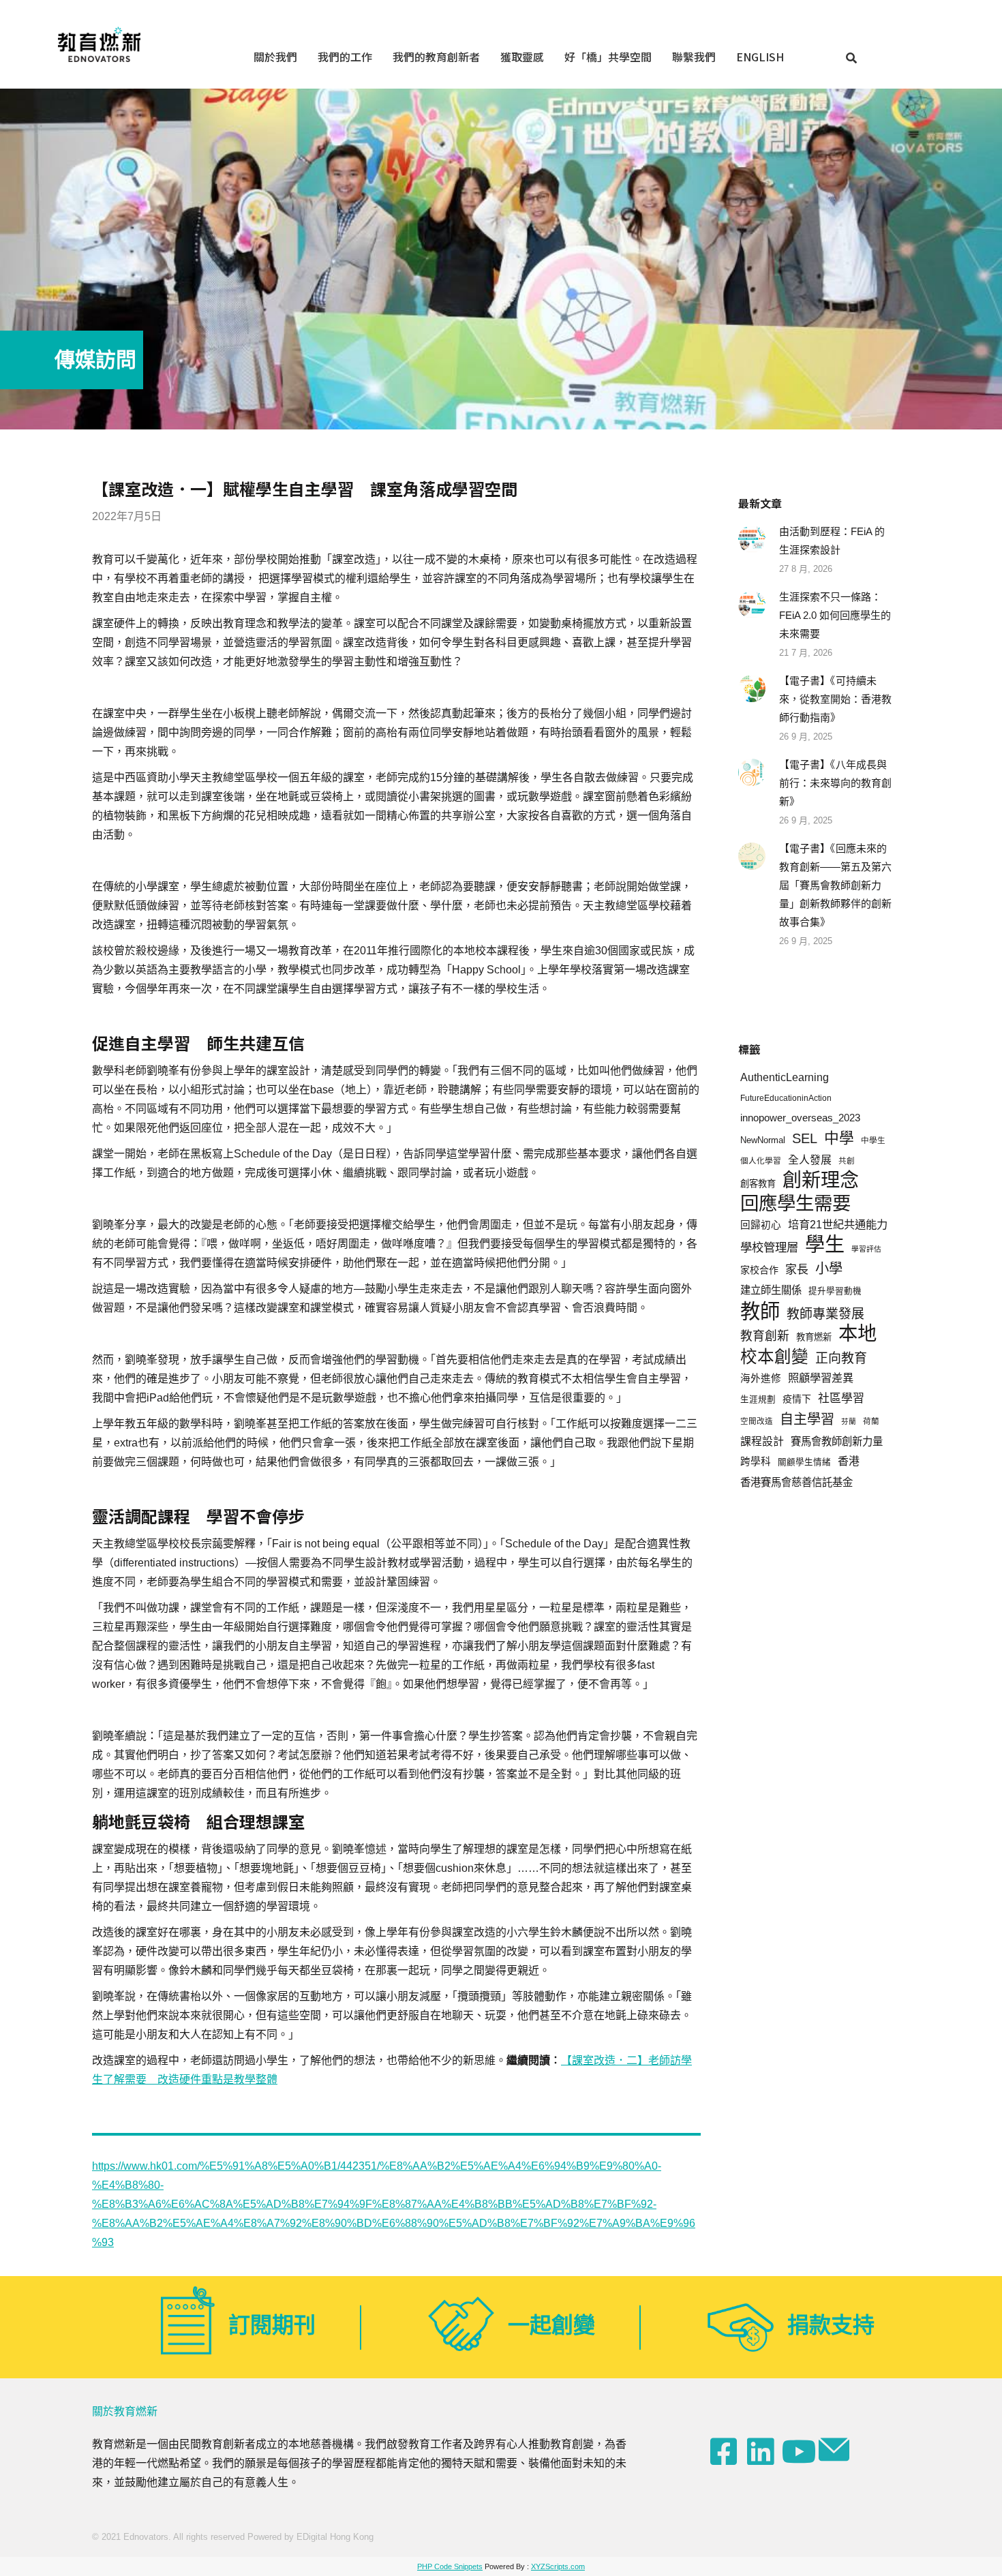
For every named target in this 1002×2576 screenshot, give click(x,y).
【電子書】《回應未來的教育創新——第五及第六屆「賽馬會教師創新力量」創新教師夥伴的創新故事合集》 (835, 885)
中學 (839, 1138)
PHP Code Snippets (450, 2566)
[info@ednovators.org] (836, 2450)
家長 (797, 1270)
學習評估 (866, 1249)
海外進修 (761, 1378)
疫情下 (797, 1399)
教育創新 (765, 1336)
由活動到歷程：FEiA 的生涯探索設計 (832, 541)
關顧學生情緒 (804, 1462)
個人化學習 (761, 1161)
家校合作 (759, 1270)
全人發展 (810, 1160)
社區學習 (841, 1398)
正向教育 (841, 1358)
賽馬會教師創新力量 (837, 1441)
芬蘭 (849, 1421)
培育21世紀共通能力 (838, 1224)
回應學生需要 (795, 1203)
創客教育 (758, 1184)
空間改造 (757, 1421)
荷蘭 (871, 1421)
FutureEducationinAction (786, 1098)
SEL (805, 1138)
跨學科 (756, 1461)
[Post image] (752, 539)
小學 (829, 1269)
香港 (849, 1461)
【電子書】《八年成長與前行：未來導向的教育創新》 (835, 783)
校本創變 (774, 1357)
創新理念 (821, 1180)
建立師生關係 (771, 1290)
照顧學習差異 (821, 1378)
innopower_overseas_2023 (800, 1118)
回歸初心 (761, 1225)
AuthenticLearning (785, 1077)
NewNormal (763, 1140)
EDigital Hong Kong (335, 2537)
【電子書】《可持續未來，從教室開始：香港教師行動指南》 (835, 699)
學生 (825, 1245)
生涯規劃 (758, 1399)
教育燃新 (814, 1337)
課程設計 (762, 1441)
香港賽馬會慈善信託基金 (796, 1482)
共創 (847, 1161)
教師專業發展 (825, 1314)
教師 (760, 1311)
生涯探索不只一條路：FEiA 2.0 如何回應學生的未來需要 (835, 615)
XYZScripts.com (558, 2566)
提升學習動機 (835, 1291)
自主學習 (807, 1419)
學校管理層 (769, 1247)
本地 (857, 1334)
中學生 (873, 1140)
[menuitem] (275, 56)
